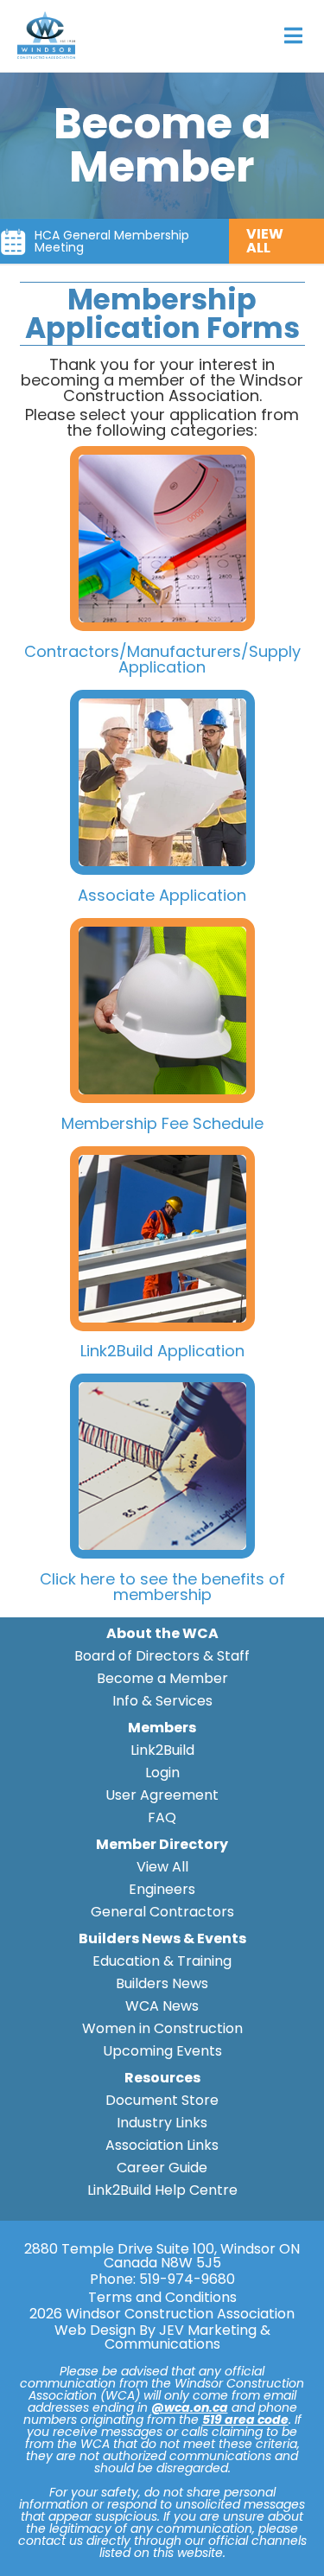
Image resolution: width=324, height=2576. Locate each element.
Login (162, 1773)
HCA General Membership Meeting (112, 241)
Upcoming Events (162, 2051)
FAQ (162, 1817)
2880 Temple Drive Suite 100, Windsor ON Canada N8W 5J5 (162, 2256)
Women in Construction (162, 2028)
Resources (162, 2078)
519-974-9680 (187, 2279)
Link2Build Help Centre (162, 2190)
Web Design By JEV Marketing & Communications (162, 2337)
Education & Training (162, 1961)
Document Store (162, 2100)
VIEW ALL (265, 241)
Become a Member (162, 1678)
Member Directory (162, 1844)
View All (162, 1867)
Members (162, 1728)
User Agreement (162, 1795)
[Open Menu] (293, 36)
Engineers (162, 1889)
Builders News (162, 1983)
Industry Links (162, 2123)
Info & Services (162, 1701)
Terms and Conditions (162, 2298)
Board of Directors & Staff (162, 1656)
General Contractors (162, 1912)
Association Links (162, 2145)
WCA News (162, 2006)
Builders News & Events (162, 1938)
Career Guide (162, 2168)
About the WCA (162, 1633)
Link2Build (162, 1750)
